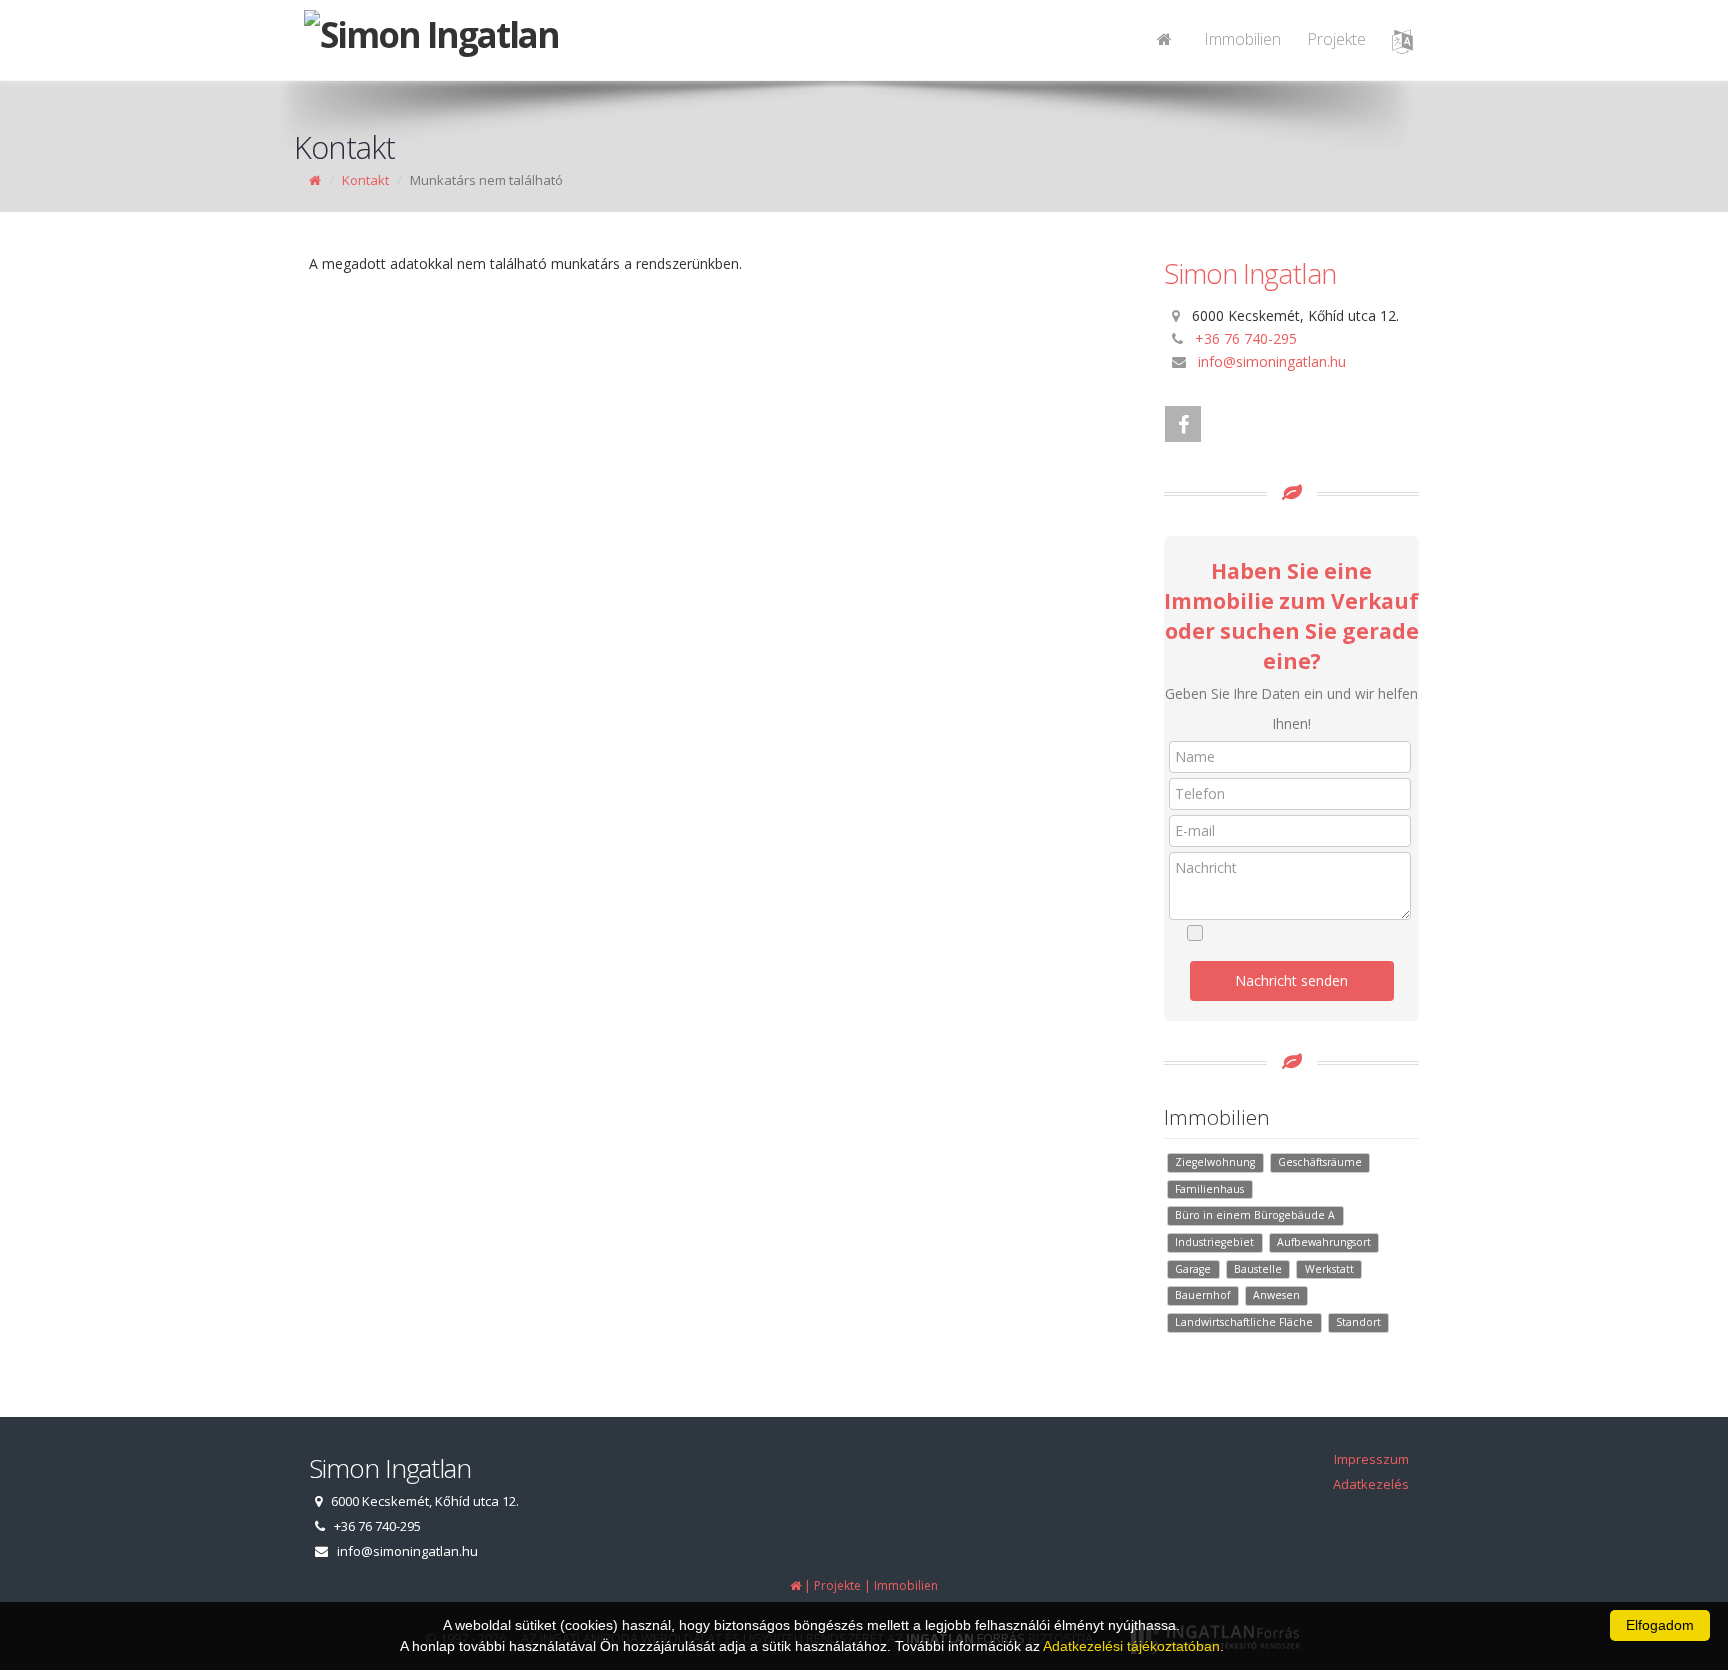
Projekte (1336, 39)
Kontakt (365, 180)
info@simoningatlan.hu (1272, 361)
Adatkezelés (1371, 1484)
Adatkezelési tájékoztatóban (1131, 1646)
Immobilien (1242, 39)
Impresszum (1371, 1459)
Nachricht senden (1291, 980)
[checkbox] (1301, 933)
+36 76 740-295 (1246, 338)
